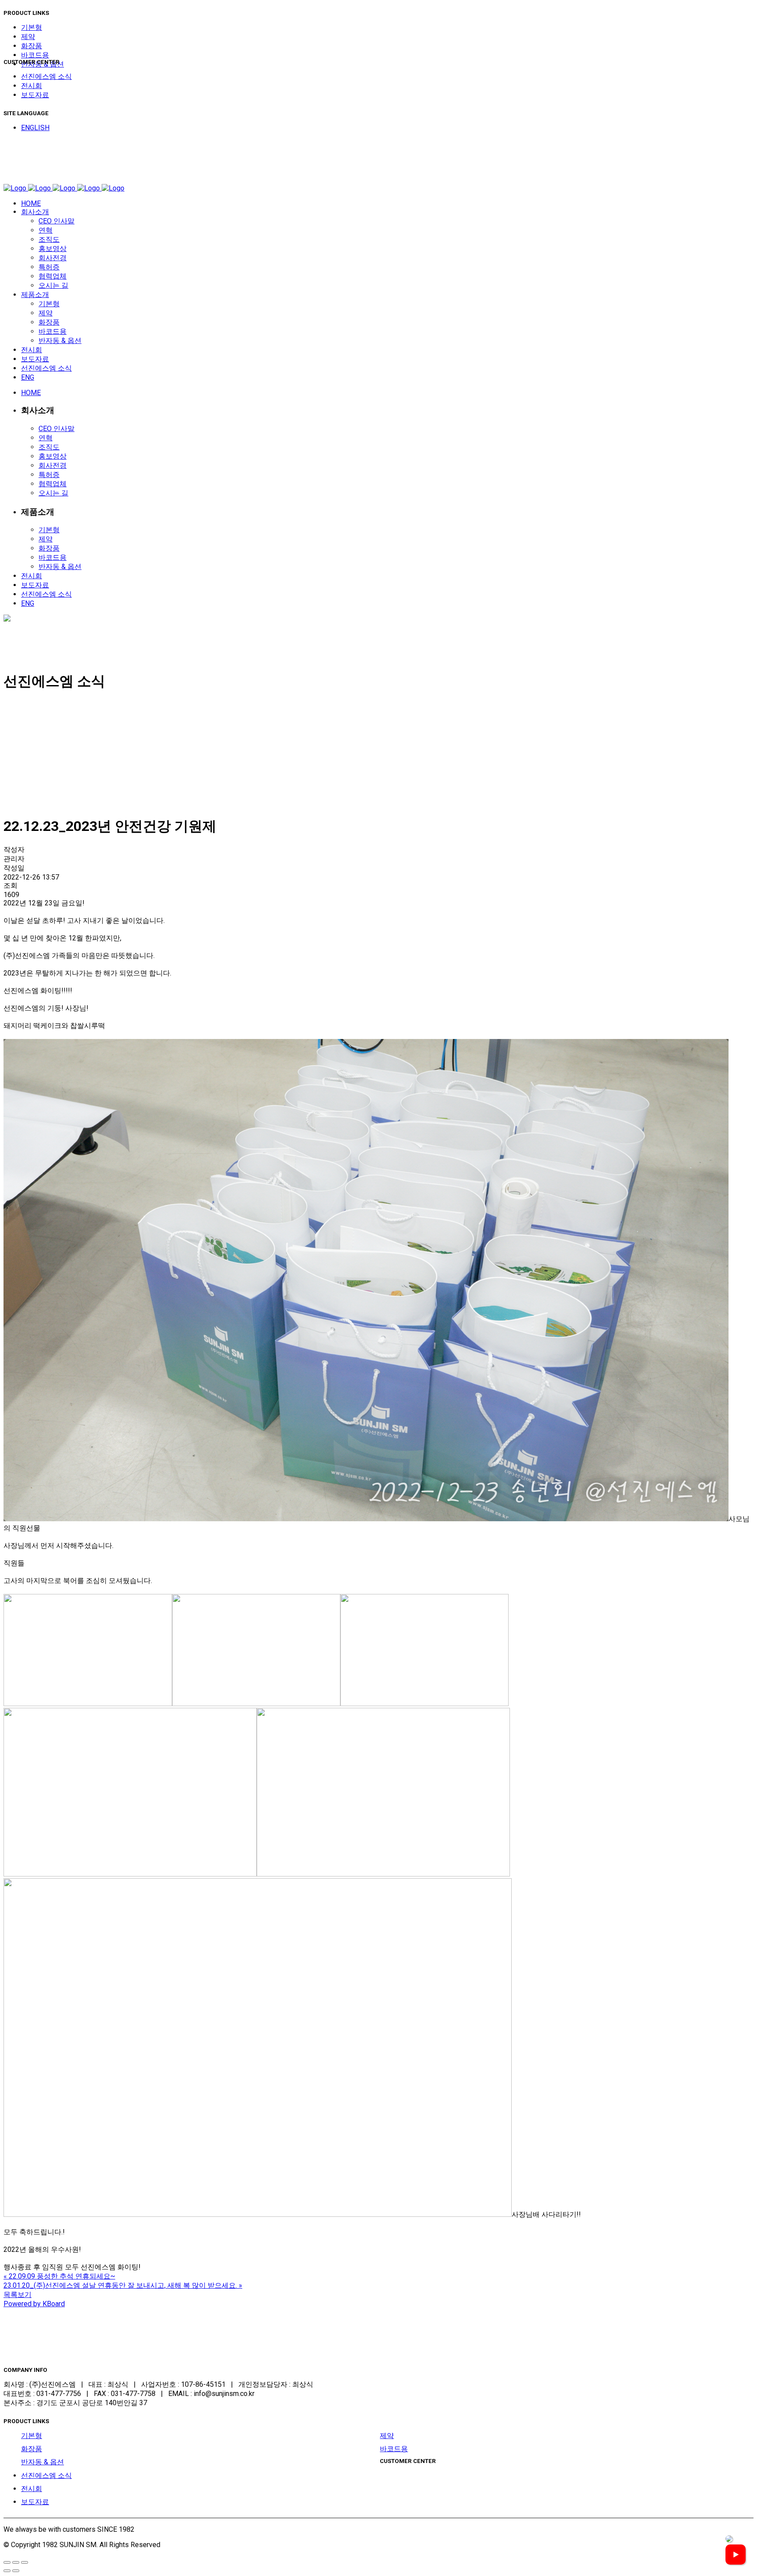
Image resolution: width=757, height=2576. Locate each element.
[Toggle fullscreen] (16, 2562)
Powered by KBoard (34, 2304)
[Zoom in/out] (25, 2562)
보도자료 (35, 95)
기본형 (32, 27)
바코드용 (35, 55)
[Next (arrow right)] (16, 2571)
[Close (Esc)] (7, 2562)
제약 (28, 37)
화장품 (32, 46)
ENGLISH (35, 128)
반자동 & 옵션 (42, 2462)
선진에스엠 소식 (46, 76)
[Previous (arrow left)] (7, 2571)
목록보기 (18, 2295)
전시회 (32, 86)
